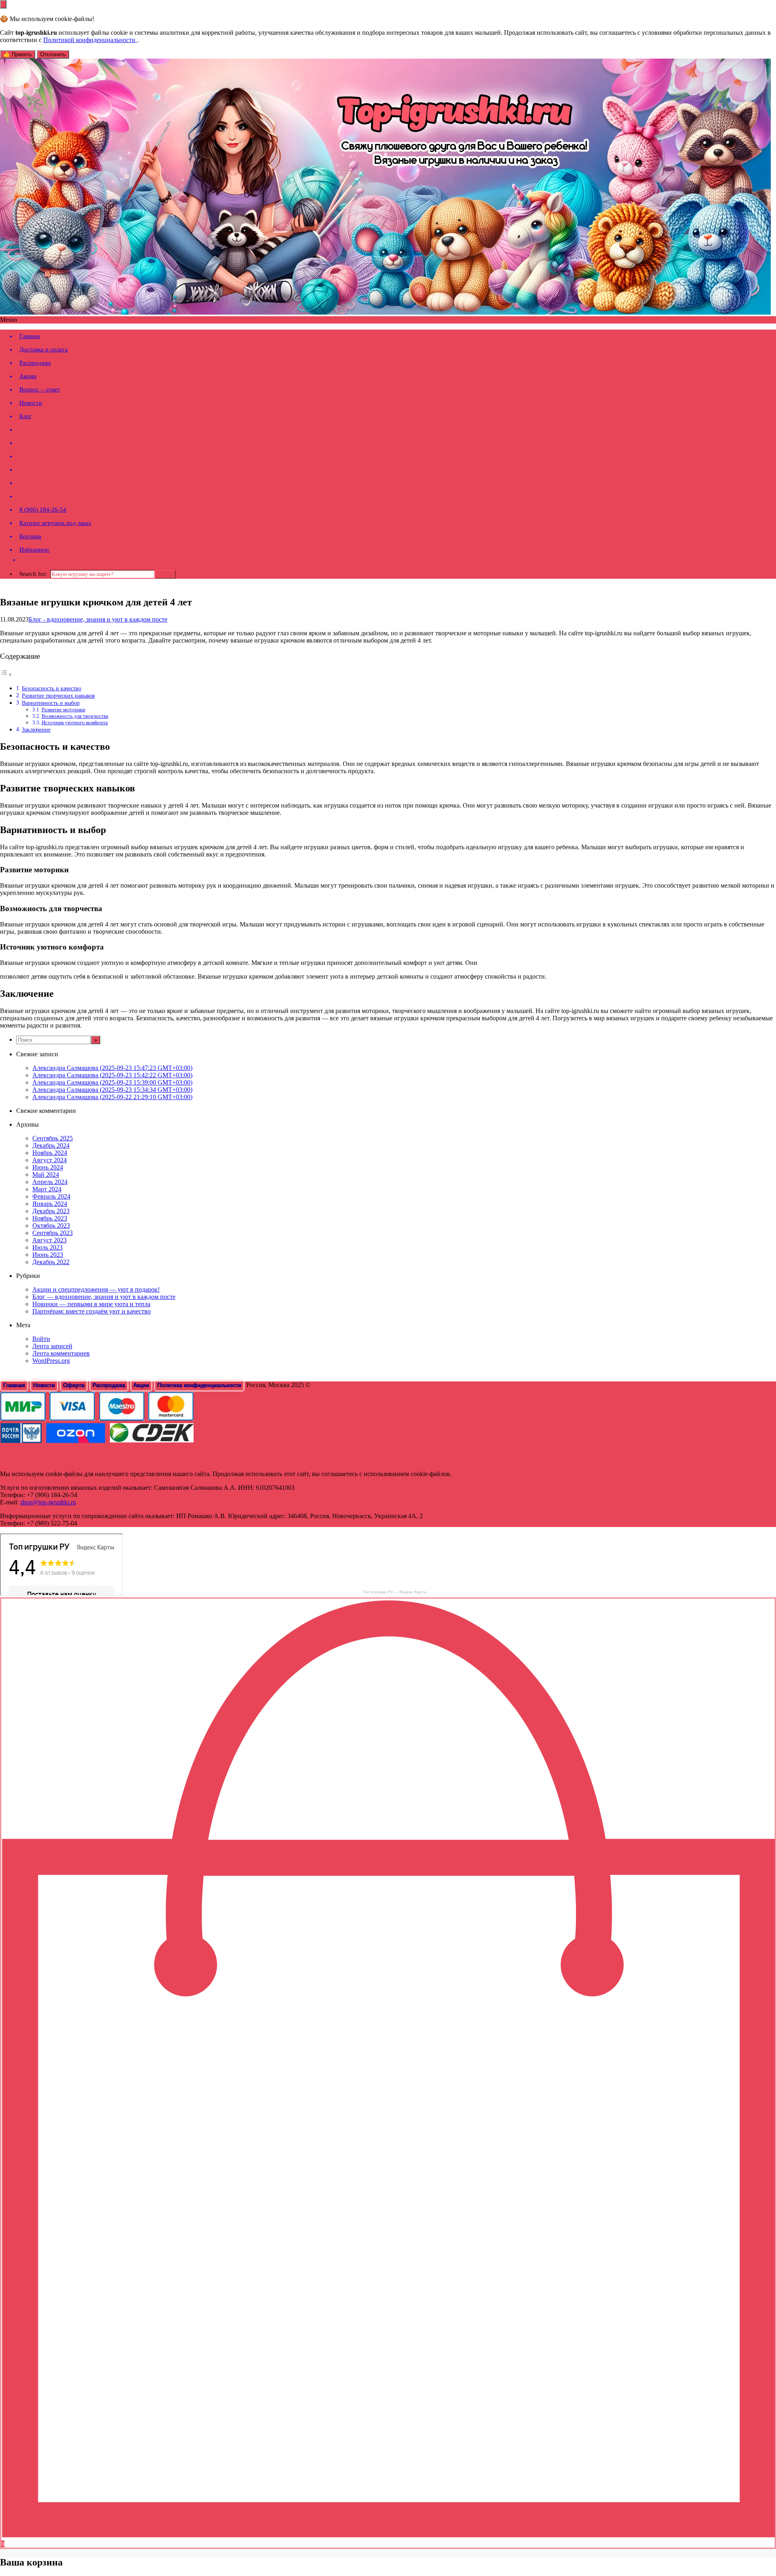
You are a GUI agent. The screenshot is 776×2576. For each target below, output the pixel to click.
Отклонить (53, 54)
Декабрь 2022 (51, 1262)
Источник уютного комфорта (75, 722)
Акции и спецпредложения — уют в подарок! (96, 1289)
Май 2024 (46, 1175)
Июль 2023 (47, 1247)
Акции (28, 376)
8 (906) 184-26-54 (43, 510)
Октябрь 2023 (51, 1226)
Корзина (30, 536)
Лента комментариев (61, 1353)
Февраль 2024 (51, 1196)
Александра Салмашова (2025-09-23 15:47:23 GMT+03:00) (112, 1068)
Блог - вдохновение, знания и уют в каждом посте (98, 619)
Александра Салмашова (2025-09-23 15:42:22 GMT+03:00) (112, 1075)
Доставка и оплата (44, 349)
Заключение (36, 730)
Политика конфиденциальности (199, 1385)
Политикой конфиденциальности (90, 40)
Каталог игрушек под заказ (55, 523)
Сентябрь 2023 (53, 1233)
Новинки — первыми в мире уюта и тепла (91, 1304)
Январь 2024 (50, 1204)
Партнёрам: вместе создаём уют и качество (92, 1311)
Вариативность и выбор (51, 703)
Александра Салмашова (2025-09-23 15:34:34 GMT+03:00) (112, 1090)
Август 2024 (50, 1160)
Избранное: (35, 550)
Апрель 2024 (50, 1182)
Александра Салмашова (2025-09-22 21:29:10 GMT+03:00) (112, 1097)
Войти (41, 1339)
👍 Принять (18, 54)
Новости (31, 403)
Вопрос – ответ (40, 389)
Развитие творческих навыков (58, 696)
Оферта (74, 1385)
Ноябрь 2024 (50, 1153)
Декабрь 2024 (51, 1145)
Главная (30, 336)
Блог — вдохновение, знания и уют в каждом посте (104, 1297)
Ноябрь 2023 (50, 1218)
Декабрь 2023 (51, 1211)
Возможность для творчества (75, 716)
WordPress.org (51, 1361)
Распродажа (35, 363)
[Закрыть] (3, 4)
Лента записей (52, 1346)
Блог (25, 416)
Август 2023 (50, 1240)
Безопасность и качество (52, 688)
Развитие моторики (63, 710)
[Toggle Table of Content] (6, 674)
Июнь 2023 (48, 1255)
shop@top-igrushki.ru (48, 1502)
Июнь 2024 (48, 1167)
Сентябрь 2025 (53, 1138)
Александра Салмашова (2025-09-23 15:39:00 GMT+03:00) (112, 1082)
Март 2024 (47, 1189)
